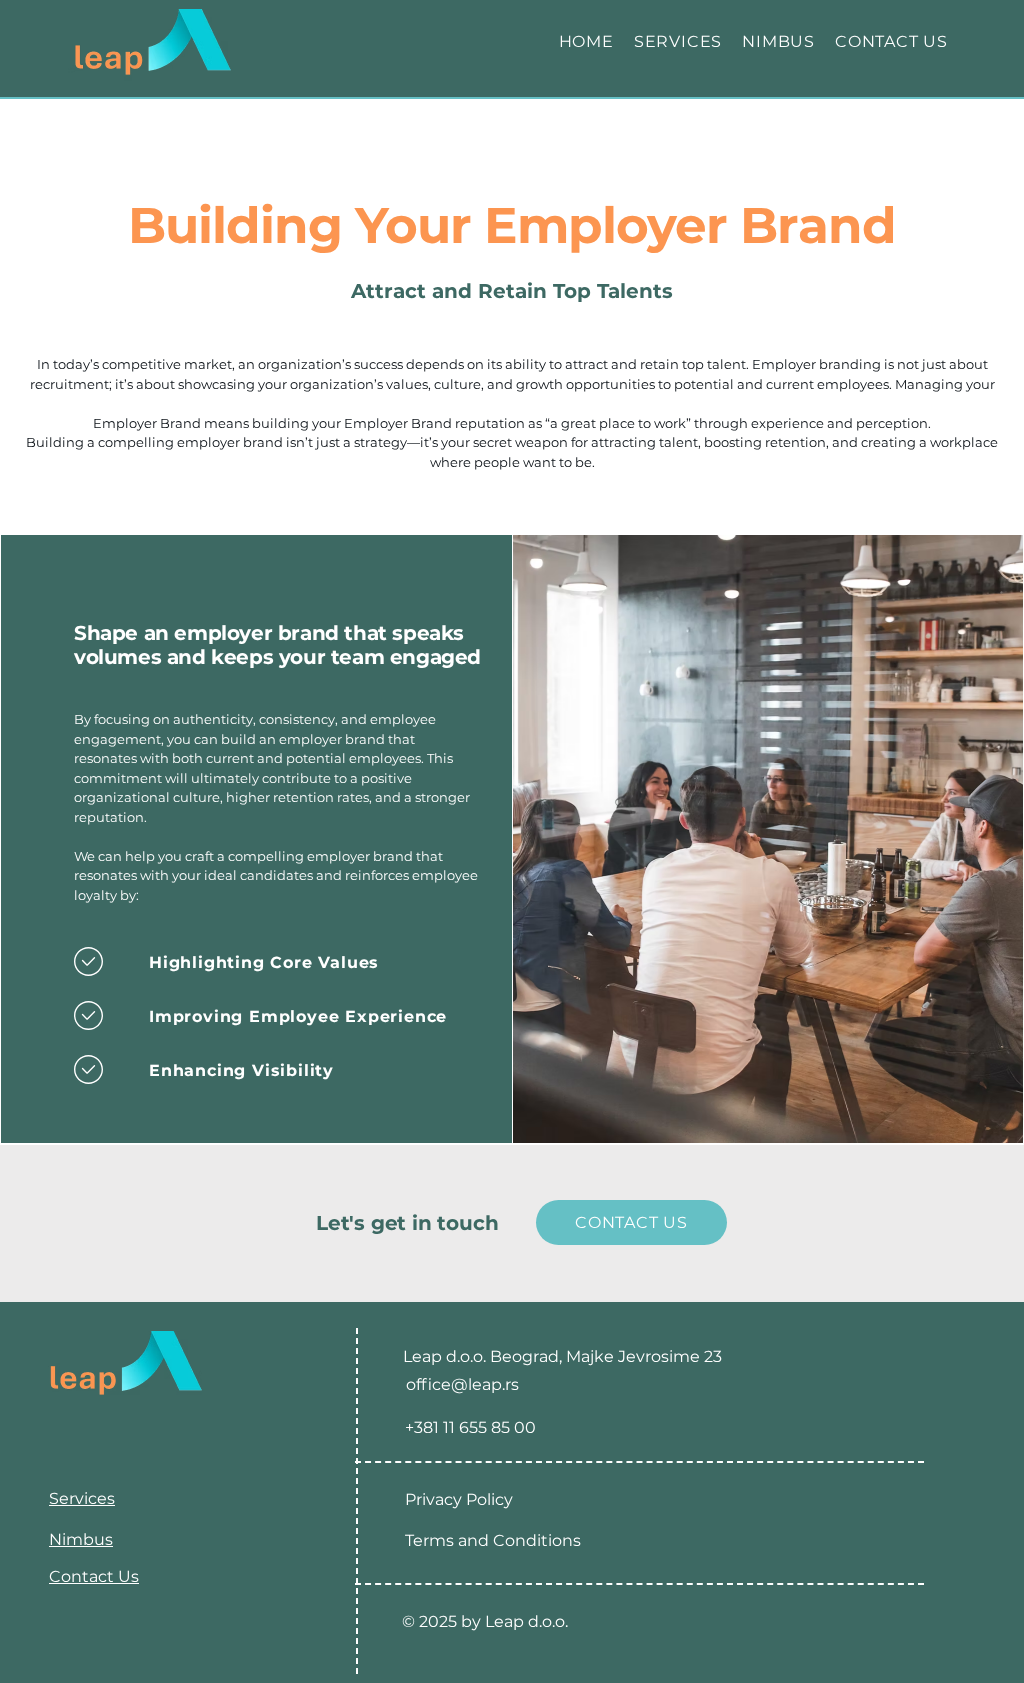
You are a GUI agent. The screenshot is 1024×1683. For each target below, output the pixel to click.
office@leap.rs (462, 1384)
